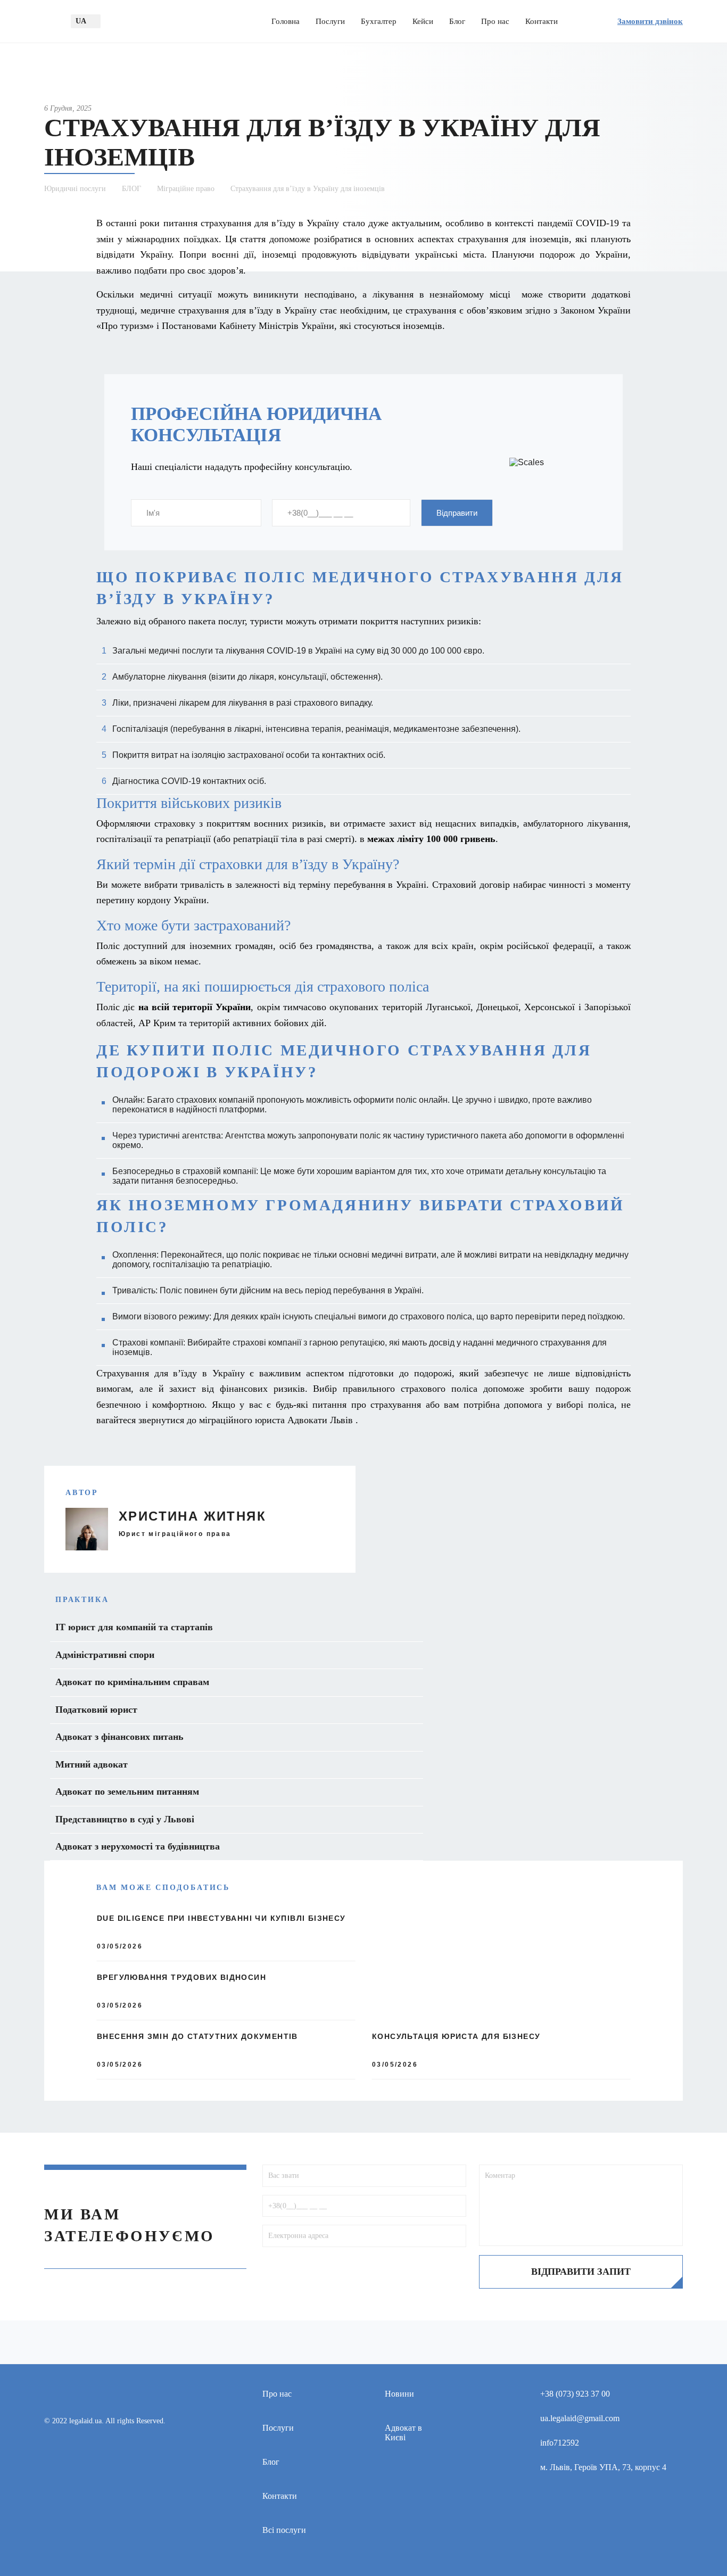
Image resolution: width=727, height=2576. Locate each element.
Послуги (330, 21)
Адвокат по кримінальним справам (132, 1682)
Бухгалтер (379, 21)
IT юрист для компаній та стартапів (134, 1627)
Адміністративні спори (105, 1655)
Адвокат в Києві (403, 2433)
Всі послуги (284, 2530)
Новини (399, 2394)
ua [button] (81, 21)
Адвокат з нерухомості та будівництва (138, 1846)
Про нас (495, 21)
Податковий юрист (96, 1710)
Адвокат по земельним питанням (127, 1791)
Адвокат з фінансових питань (119, 1737)
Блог (457, 21)
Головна (286, 21)
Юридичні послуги (75, 189)
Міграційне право (186, 189)
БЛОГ (131, 189)
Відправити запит (581, 2272)
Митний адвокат (92, 1764)
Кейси (423, 21)
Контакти (542, 21)
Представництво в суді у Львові (125, 1819)
